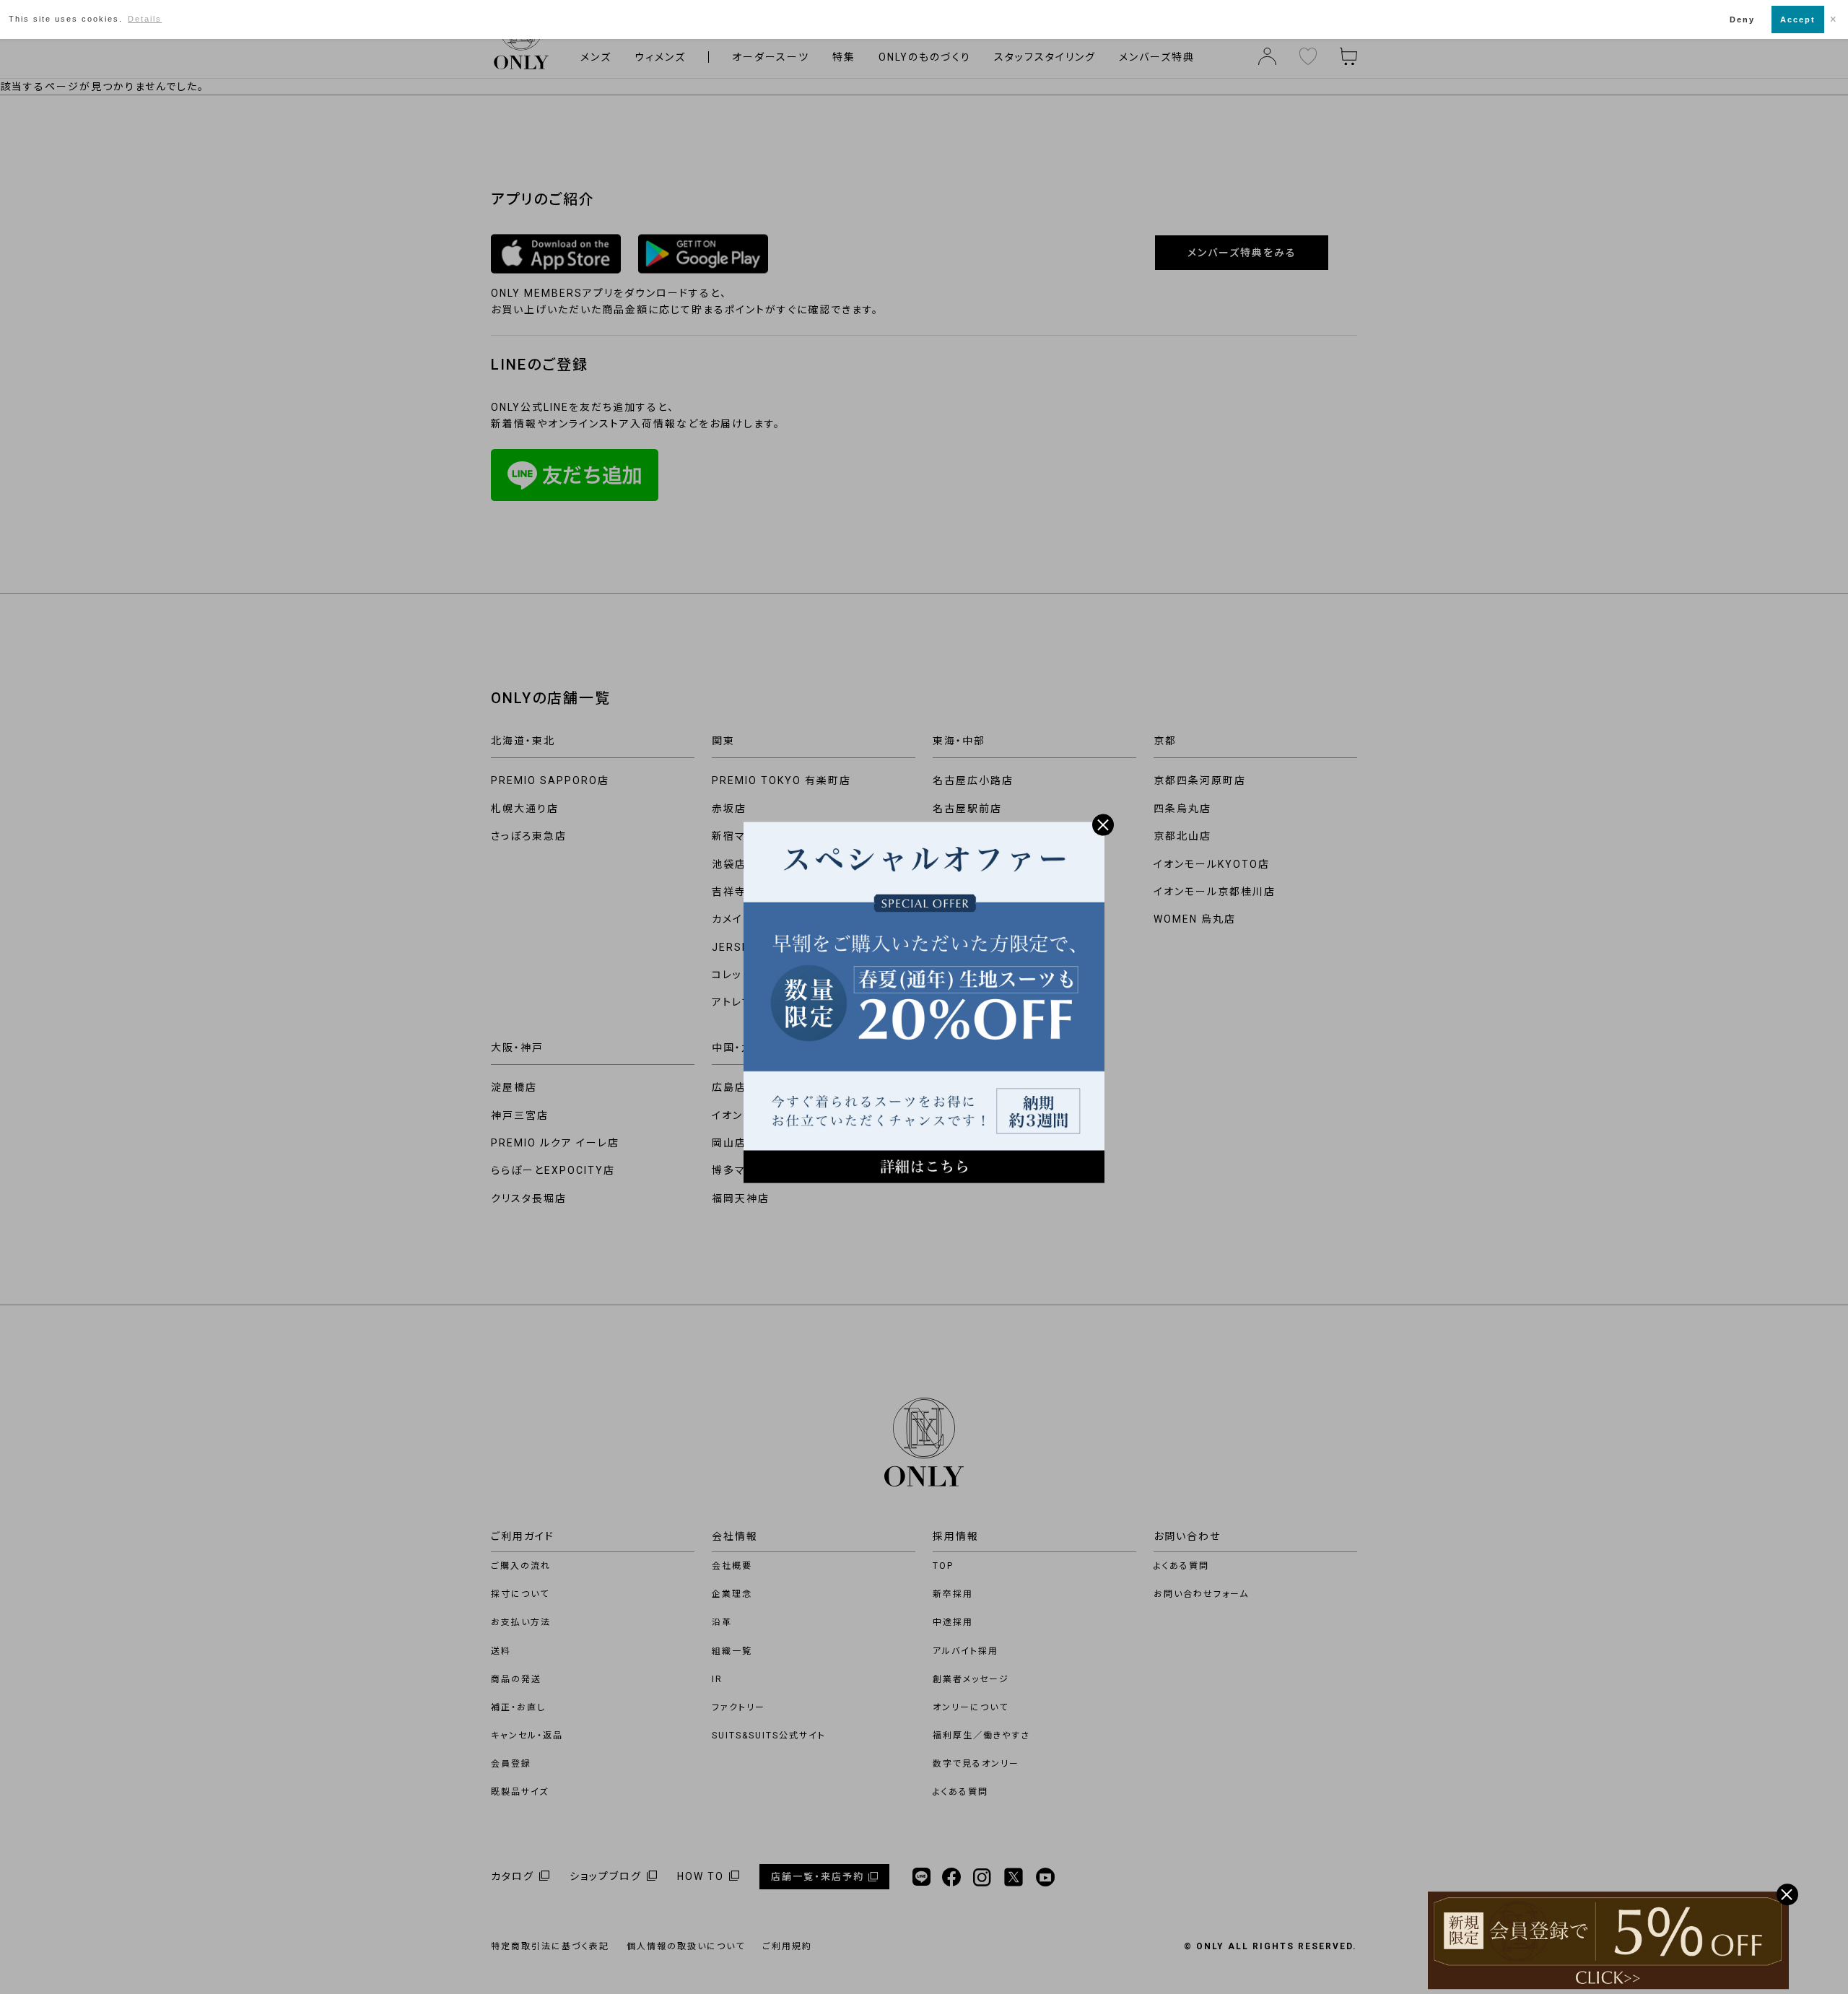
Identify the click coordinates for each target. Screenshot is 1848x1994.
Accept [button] (1798, 19)
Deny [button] (1742, 19)
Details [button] (145, 19)
